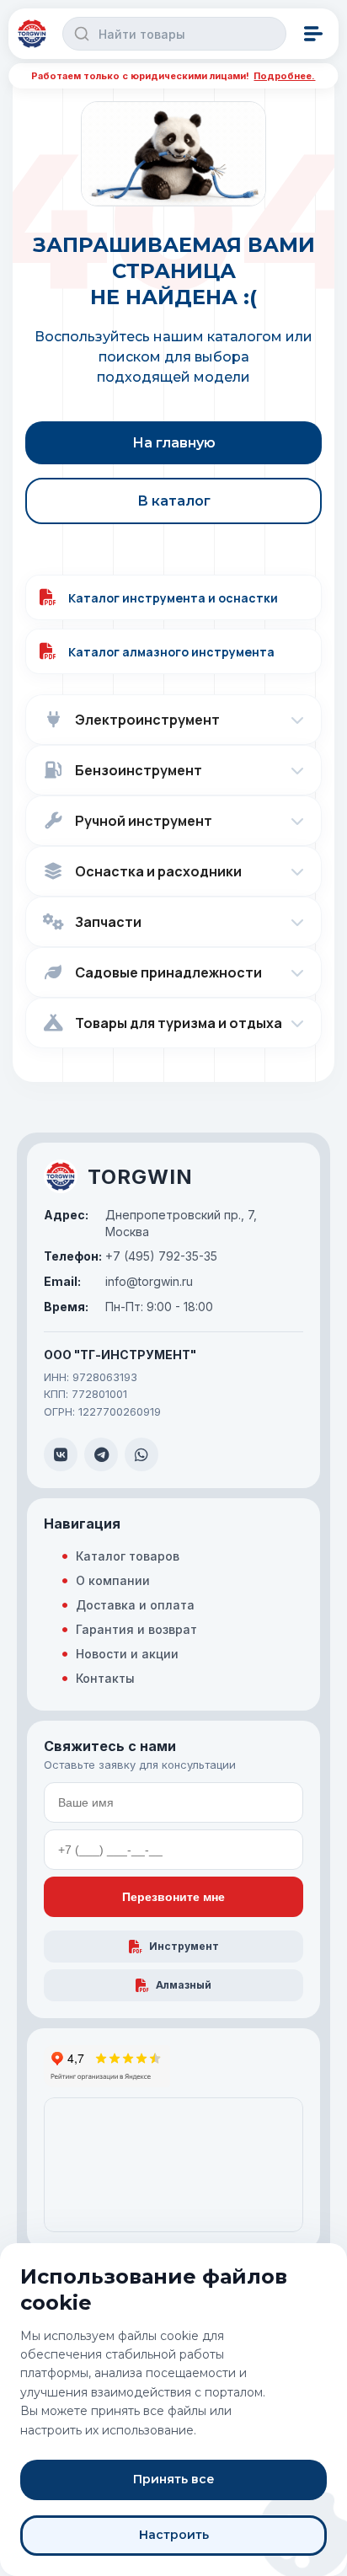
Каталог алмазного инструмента (171, 652)
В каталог (174, 501)
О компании (113, 1580)
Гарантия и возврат (136, 1629)
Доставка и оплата (135, 1605)
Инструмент (184, 1946)
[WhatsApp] (141, 1454)
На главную (174, 443)
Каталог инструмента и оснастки (173, 598)
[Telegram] (101, 1454)
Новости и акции (127, 1654)
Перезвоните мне (173, 1897)
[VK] (61, 1454)
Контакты (105, 1678)
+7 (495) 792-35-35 (131, 1256)
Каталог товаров (128, 1556)
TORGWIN (140, 1177)
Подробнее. (284, 76)
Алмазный (184, 1985)
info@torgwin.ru (118, 1281)
